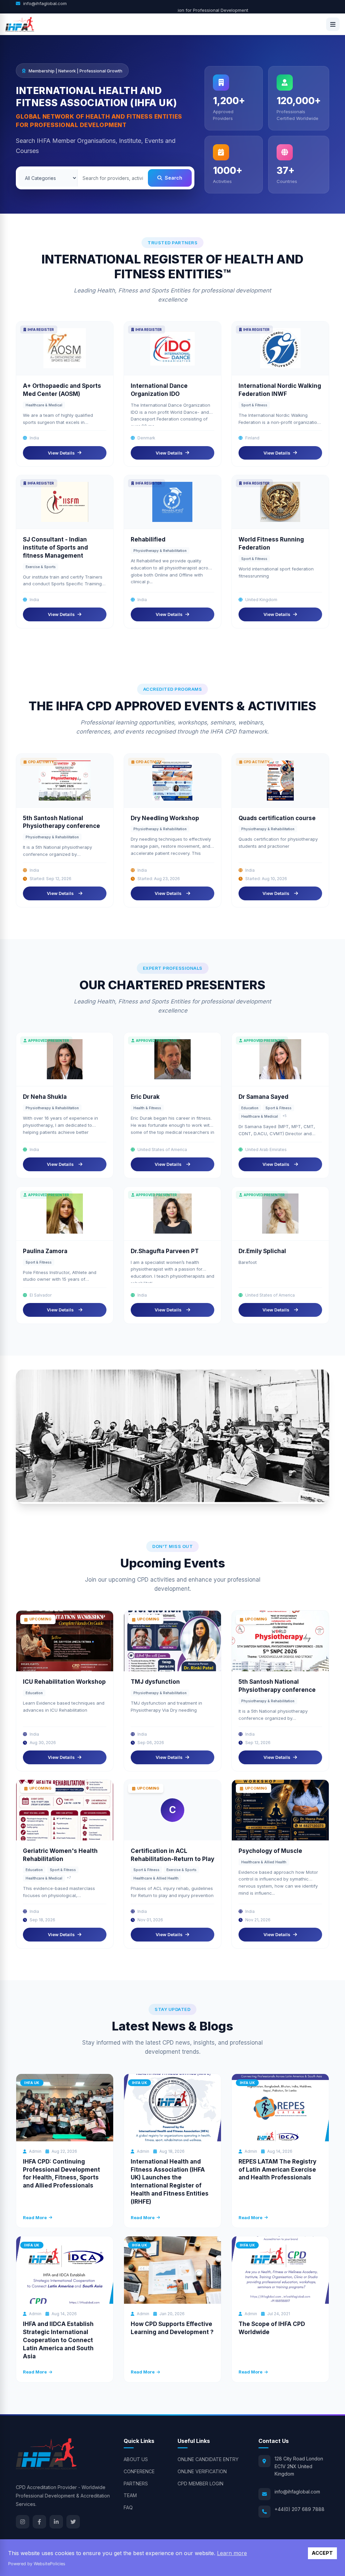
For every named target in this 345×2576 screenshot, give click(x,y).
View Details (61, 453)
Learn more (232, 2553)
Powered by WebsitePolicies (37, 2564)
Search (174, 178)
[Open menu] (333, 24)
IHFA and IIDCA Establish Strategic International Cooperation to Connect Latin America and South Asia (58, 2340)
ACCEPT (322, 2553)
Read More (35, 2217)
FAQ (128, 2507)
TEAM (130, 2495)
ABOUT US (136, 2459)
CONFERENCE (139, 2471)
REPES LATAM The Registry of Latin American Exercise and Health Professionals (277, 2170)
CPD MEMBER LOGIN (200, 2484)
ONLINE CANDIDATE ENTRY (208, 2459)
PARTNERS (136, 2484)
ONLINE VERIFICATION (202, 2471)
